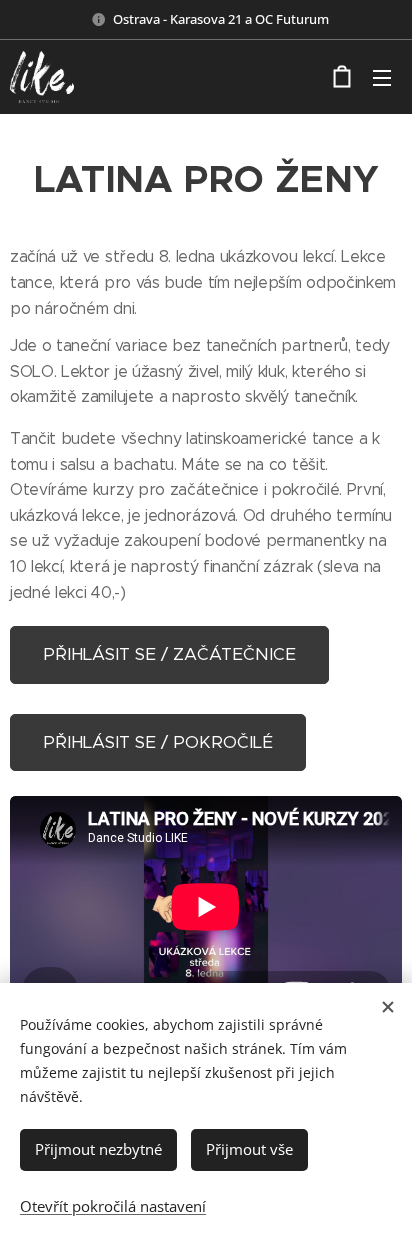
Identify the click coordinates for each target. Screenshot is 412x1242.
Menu (382, 77)
